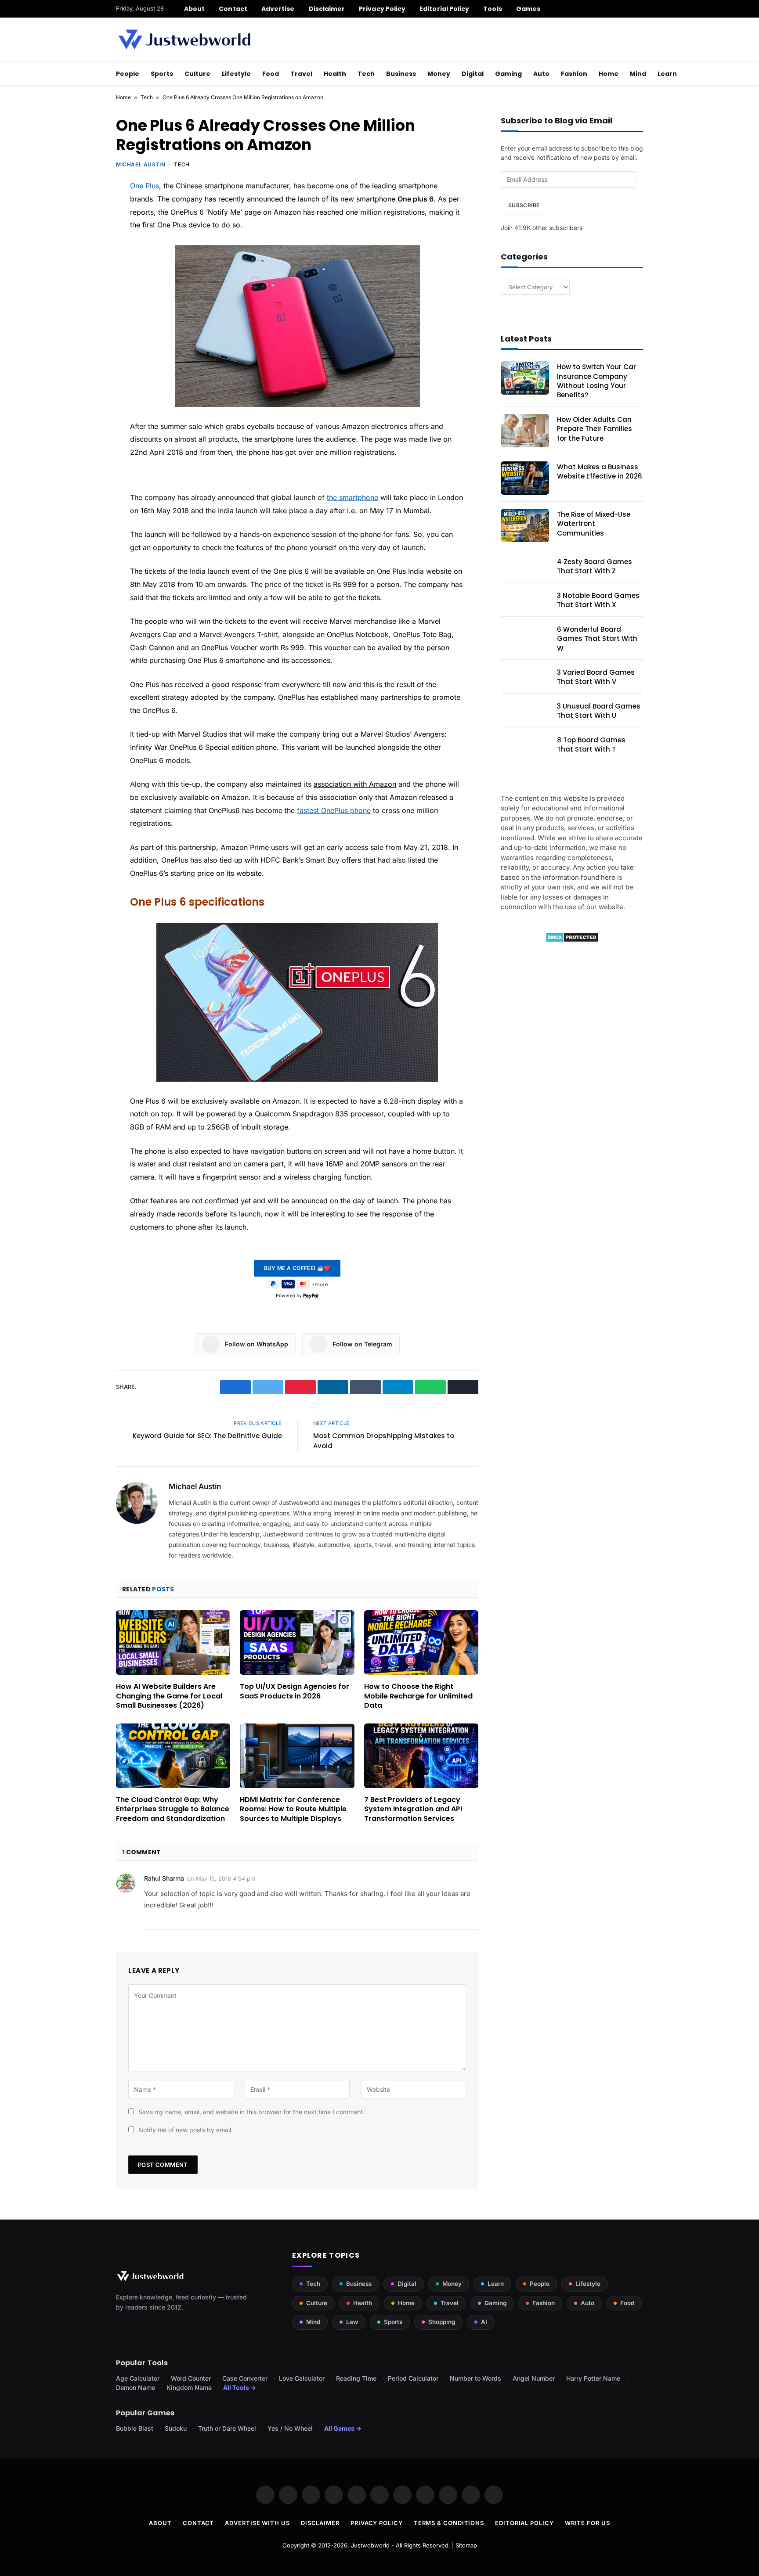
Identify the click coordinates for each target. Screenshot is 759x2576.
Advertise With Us (257, 2523)
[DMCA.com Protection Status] (572, 940)
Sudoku (176, 2428)
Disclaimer (327, 9)
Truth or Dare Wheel (227, 2428)
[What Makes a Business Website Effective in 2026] (525, 478)
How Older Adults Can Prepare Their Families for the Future (595, 429)
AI (484, 2322)
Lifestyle (236, 74)
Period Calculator (413, 2378)
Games (528, 9)
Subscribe (524, 205)
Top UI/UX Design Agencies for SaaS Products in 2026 (295, 1691)
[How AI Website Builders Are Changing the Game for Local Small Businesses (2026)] (173, 1642)
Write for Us (587, 2523)
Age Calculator (138, 2378)
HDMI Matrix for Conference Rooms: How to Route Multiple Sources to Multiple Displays (293, 1809)
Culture (197, 74)
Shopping (442, 2322)
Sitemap (466, 2545)
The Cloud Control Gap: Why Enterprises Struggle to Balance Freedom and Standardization (173, 1809)
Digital (473, 74)
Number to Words (475, 2378)
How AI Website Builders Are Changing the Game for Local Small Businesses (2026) (169, 1696)
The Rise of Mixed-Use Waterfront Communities (594, 524)
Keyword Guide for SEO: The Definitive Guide (207, 1436)
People (128, 74)
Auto (541, 74)
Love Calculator (302, 2378)
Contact (233, 9)
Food (271, 74)
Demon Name (136, 2387)
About (194, 9)
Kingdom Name (189, 2387)
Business (401, 74)
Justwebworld (370, 2545)
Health (335, 74)
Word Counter (191, 2378)
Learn (667, 74)
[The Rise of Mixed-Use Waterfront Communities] (525, 525)
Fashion (574, 74)
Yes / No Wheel (290, 2428)
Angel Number (534, 2378)
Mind (638, 74)
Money (439, 74)
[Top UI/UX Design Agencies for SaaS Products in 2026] (297, 1642)
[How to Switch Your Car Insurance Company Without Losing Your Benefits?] (525, 378)
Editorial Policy (444, 9)
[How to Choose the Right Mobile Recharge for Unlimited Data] (421, 1642)
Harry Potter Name (593, 2378)
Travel (301, 74)
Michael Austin (141, 164)
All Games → (343, 2428)
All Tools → (240, 2387)
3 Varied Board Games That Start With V (596, 677)
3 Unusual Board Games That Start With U (599, 711)
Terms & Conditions (449, 2523)
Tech (366, 74)
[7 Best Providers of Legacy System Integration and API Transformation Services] (421, 1756)
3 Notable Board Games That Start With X (598, 600)
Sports (162, 74)
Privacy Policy (382, 9)
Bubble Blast (135, 2428)
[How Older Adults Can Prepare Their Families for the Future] (525, 431)
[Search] (640, 9)
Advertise (278, 9)
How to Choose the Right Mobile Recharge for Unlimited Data (418, 1696)
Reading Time (356, 2378)
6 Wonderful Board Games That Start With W (597, 639)
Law (352, 2322)
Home (609, 74)
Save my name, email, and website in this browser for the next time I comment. (251, 2112)
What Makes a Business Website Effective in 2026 (600, 471)
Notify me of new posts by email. (186, 2130)
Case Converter (245, 2378)
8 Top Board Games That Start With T (591, 745)
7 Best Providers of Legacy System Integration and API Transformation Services (413, 1809)
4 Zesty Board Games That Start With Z (595, 566)
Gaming (508, 74)
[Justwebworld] (184, 40)
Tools (492, 9)
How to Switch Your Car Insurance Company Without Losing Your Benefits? (596, 381)
